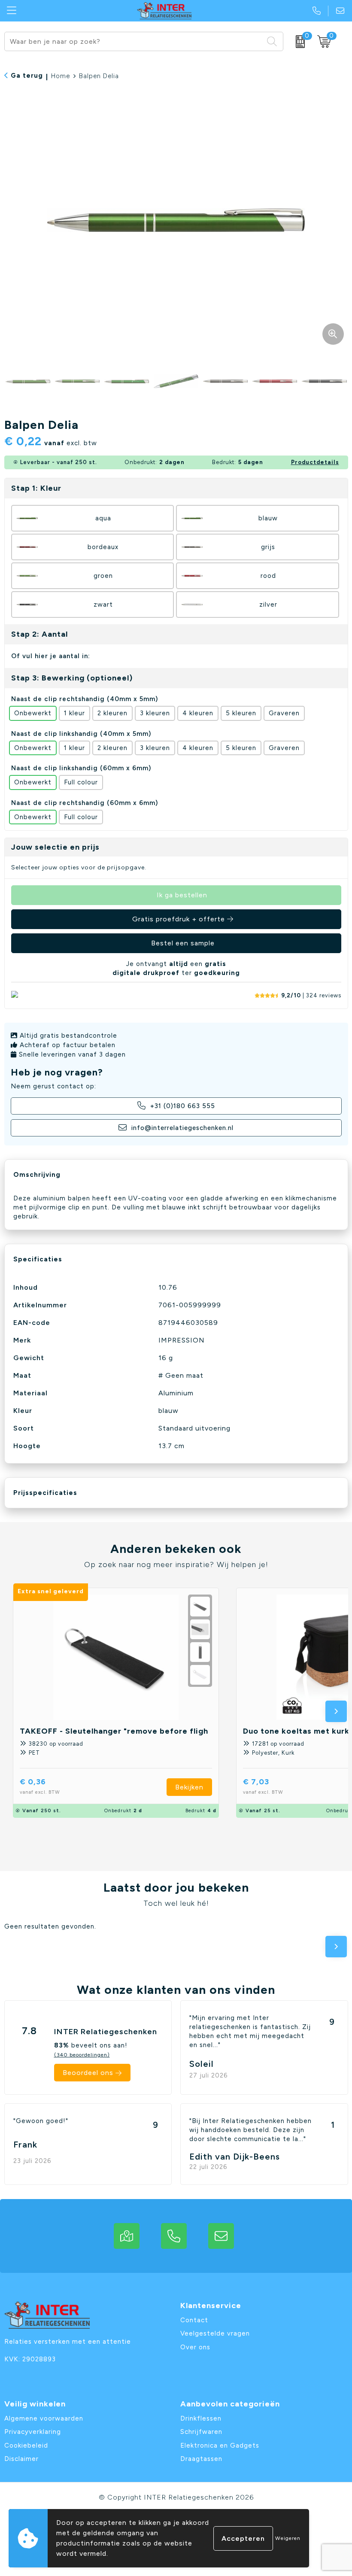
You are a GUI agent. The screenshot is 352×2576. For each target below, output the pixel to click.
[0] (298, 42)
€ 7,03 (263, 1786)
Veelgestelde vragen (215, 2333)
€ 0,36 (40, 1786)
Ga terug (27, 76)
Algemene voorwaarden (44, 2418)
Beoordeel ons (88, 2073)
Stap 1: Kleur (36, 488)
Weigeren (288, 2538)
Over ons (195, 2347)
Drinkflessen (201, 2418)
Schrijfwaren (201, 2432)
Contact (194, 2320)
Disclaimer (21, 2459)
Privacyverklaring (33, 2432)
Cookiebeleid (26, 2445)
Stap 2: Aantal (39, 634)
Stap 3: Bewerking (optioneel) (72, 678)
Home (61, 76)
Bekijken (189, 1787)
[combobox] (134, 41)
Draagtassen (201, 2459)
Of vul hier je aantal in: (51, 656)
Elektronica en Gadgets (220, 2445)
